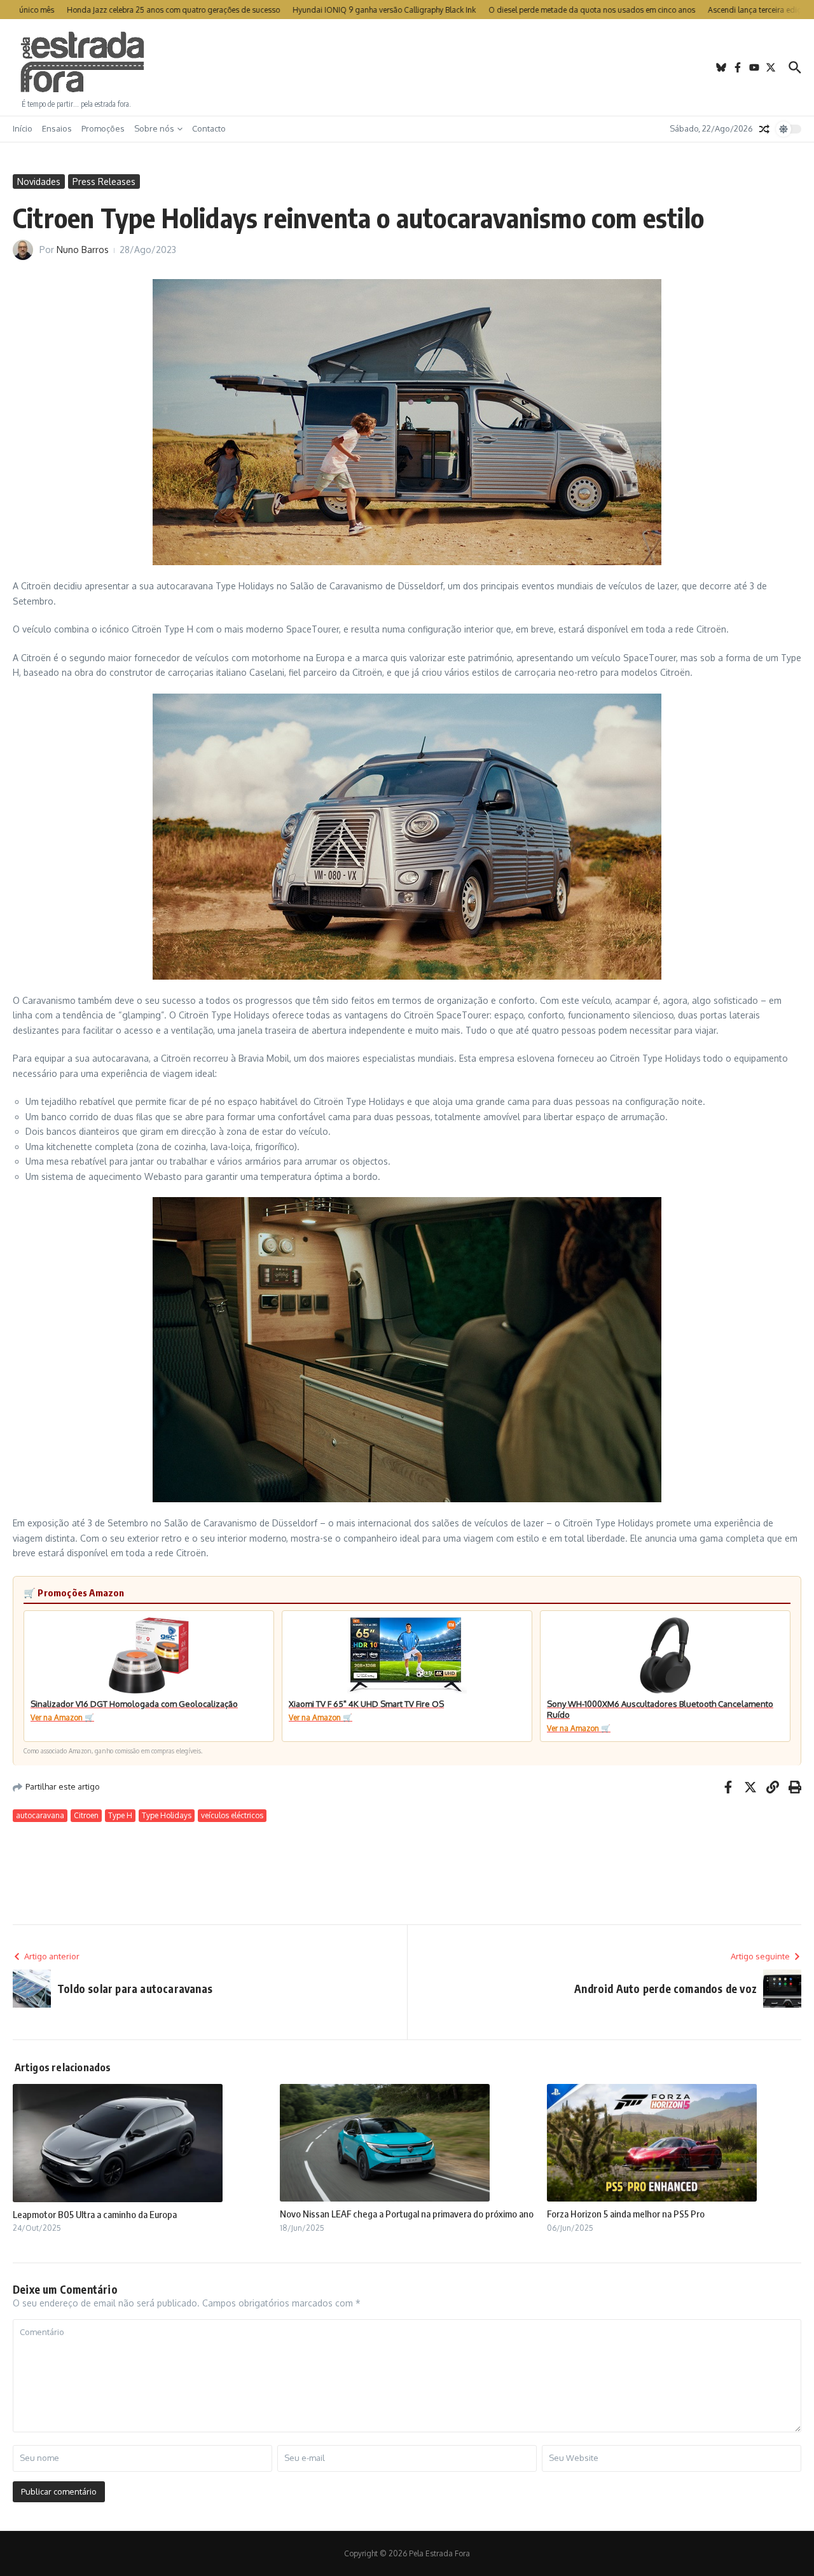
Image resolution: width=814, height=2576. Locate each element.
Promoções (103, 128)
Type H (120, 1815)
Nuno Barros (83, 250)
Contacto (209, 128)
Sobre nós (154, 128)
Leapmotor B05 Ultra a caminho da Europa (95, 2214)
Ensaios (57, 128)
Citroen (86, 1815)
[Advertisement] (407, 67)
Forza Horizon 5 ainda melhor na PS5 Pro (626, 2214)
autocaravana (40, 1815)
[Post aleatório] (764, 129)
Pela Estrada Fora (83, 62)
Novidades (39, 182)
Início (23, 128)
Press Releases (104, 182)
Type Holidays (167, 1815)
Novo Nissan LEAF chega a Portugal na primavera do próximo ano (407, 2214)
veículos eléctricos (232, 1815)
